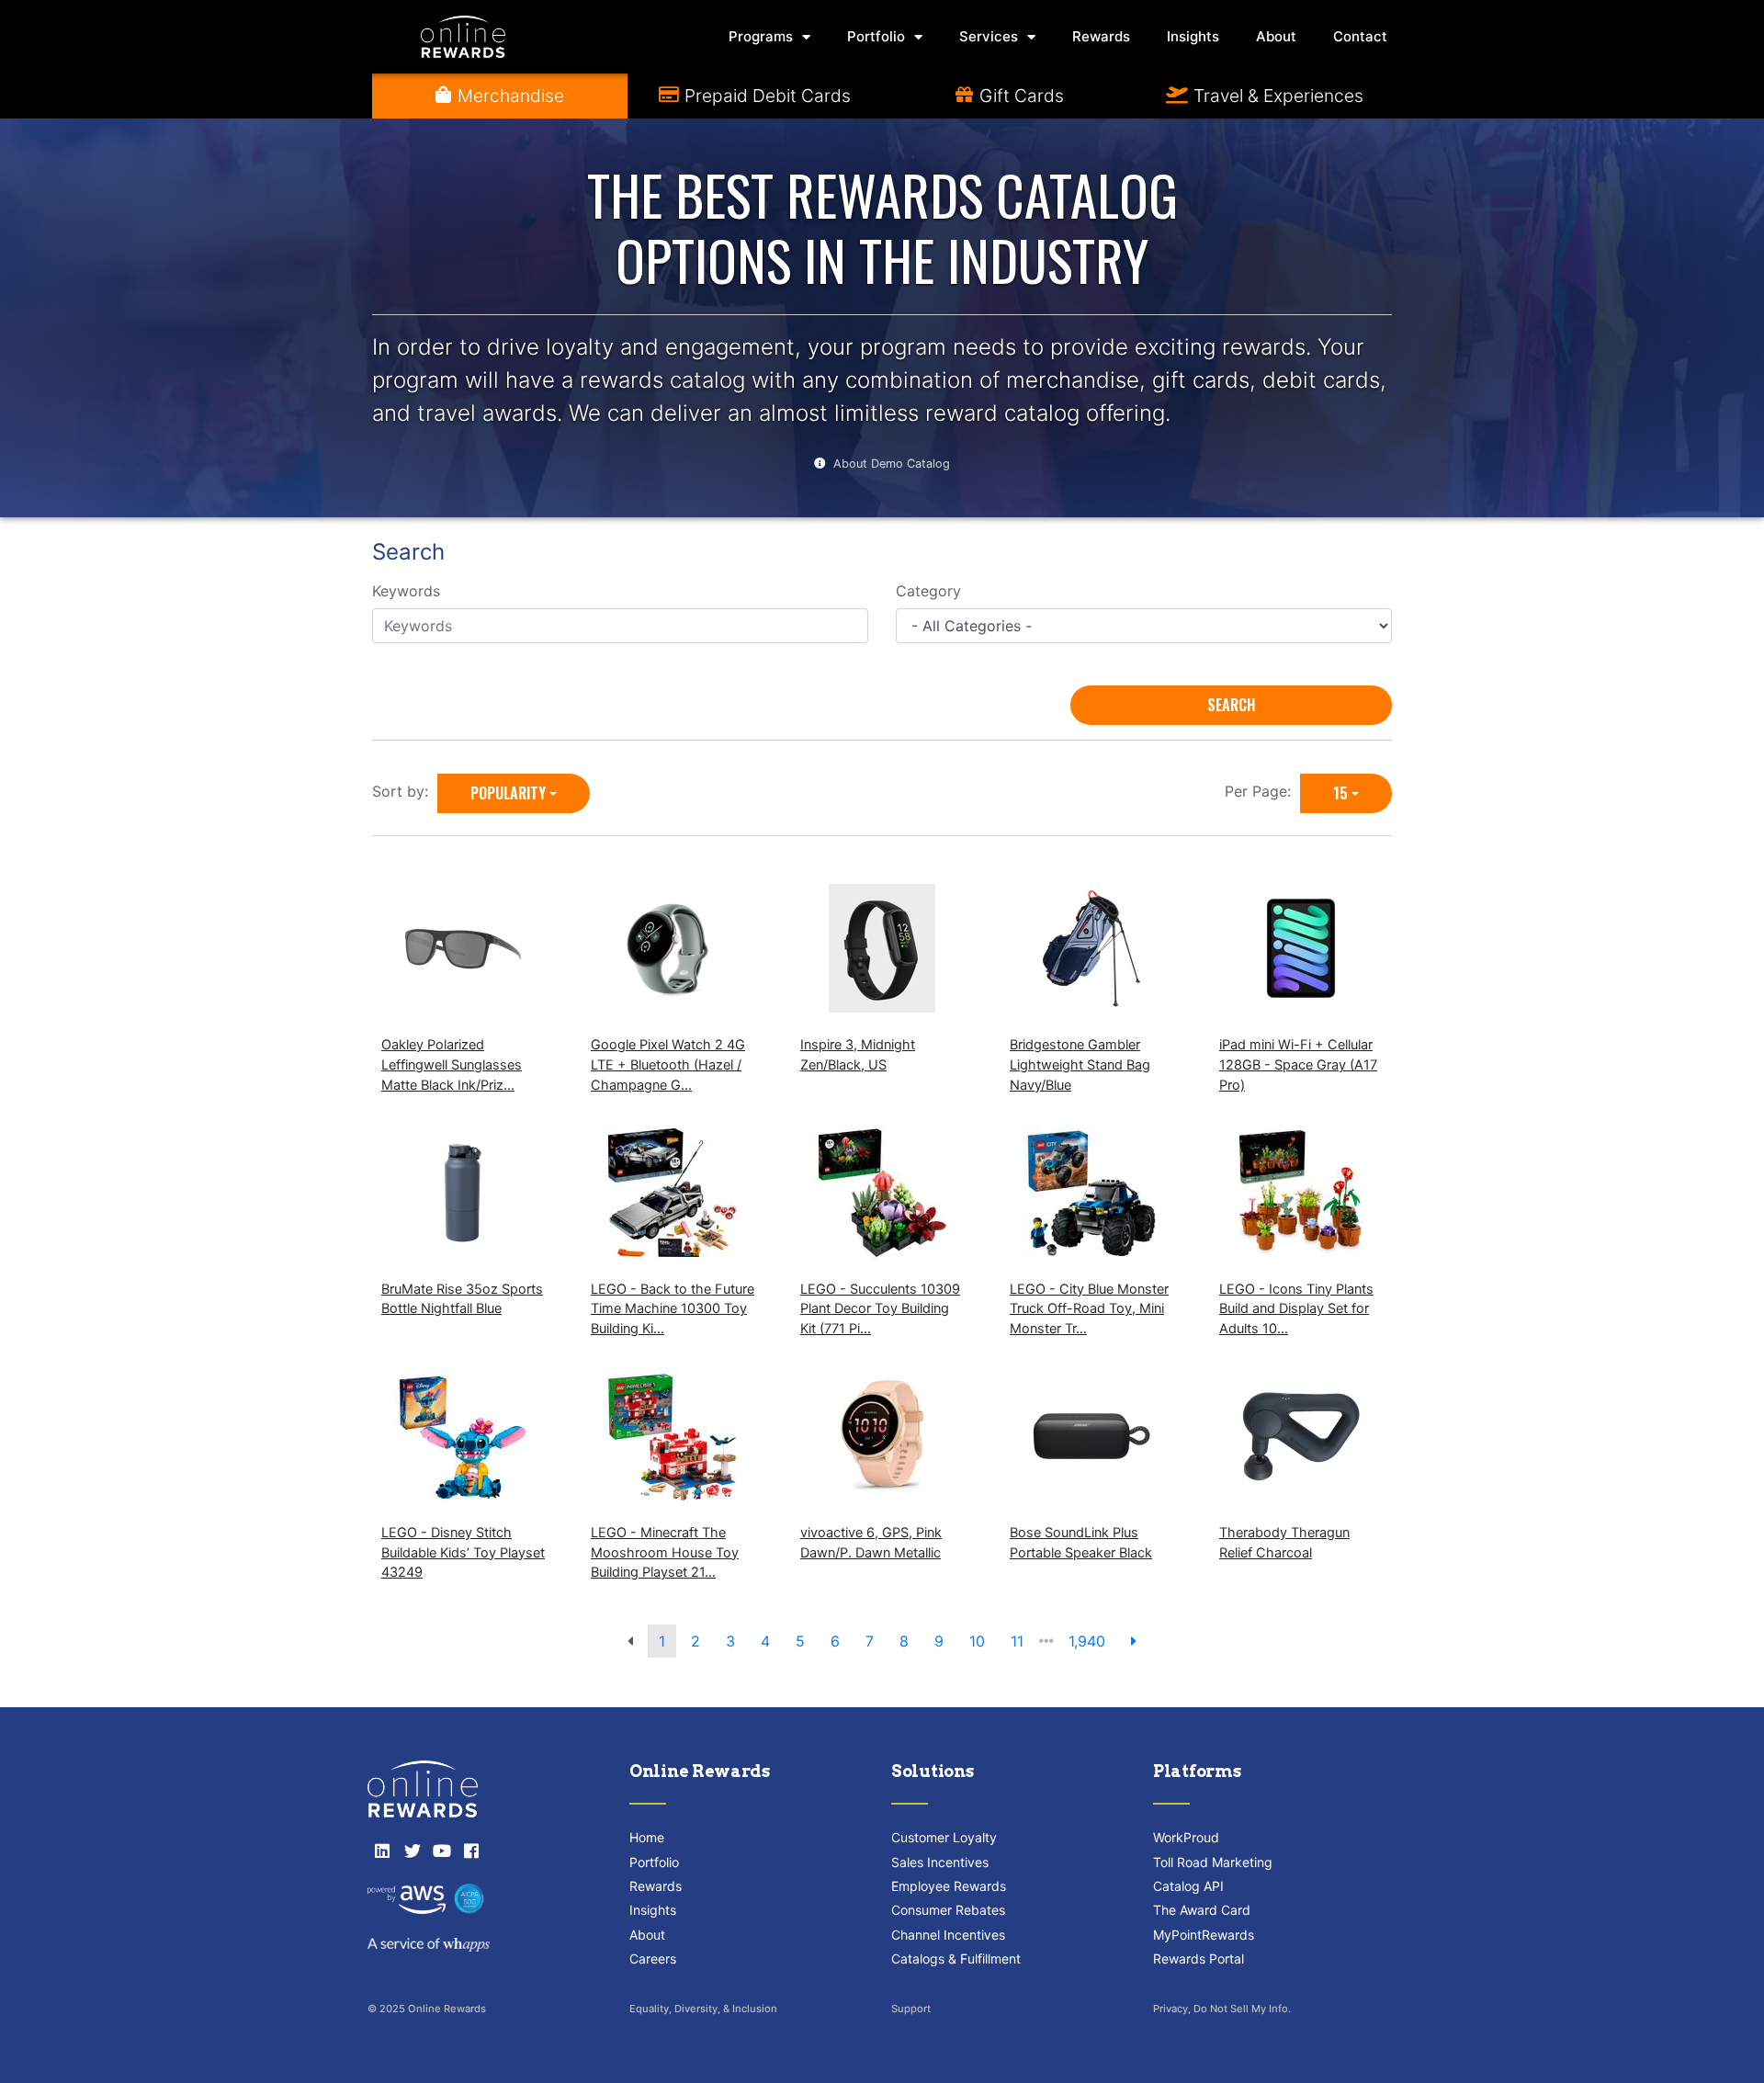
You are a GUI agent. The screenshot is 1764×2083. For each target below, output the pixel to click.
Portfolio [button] (876, 36)
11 (1017, 1641)
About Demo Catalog (892, 464)
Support (911, 2009)
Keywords (406, 591)
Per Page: (1262, 791)
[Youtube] (442, 1851)
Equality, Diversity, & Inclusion (703, 2009)
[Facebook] (471, 1851)
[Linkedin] (382, 1851)
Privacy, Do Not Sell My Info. (1222, 2009)
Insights (1193, 36)
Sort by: (405, 791)
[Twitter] (412, 1851)
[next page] (1134, 1641)
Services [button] (989, 36)
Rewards (1101, 36)
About (1276, 36)
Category (928, 591)
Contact (1360, 36)
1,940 (1087, 1641)
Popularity (508, 793)
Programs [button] (761, 36)
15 (1340, 793)
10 (977, 1641)
